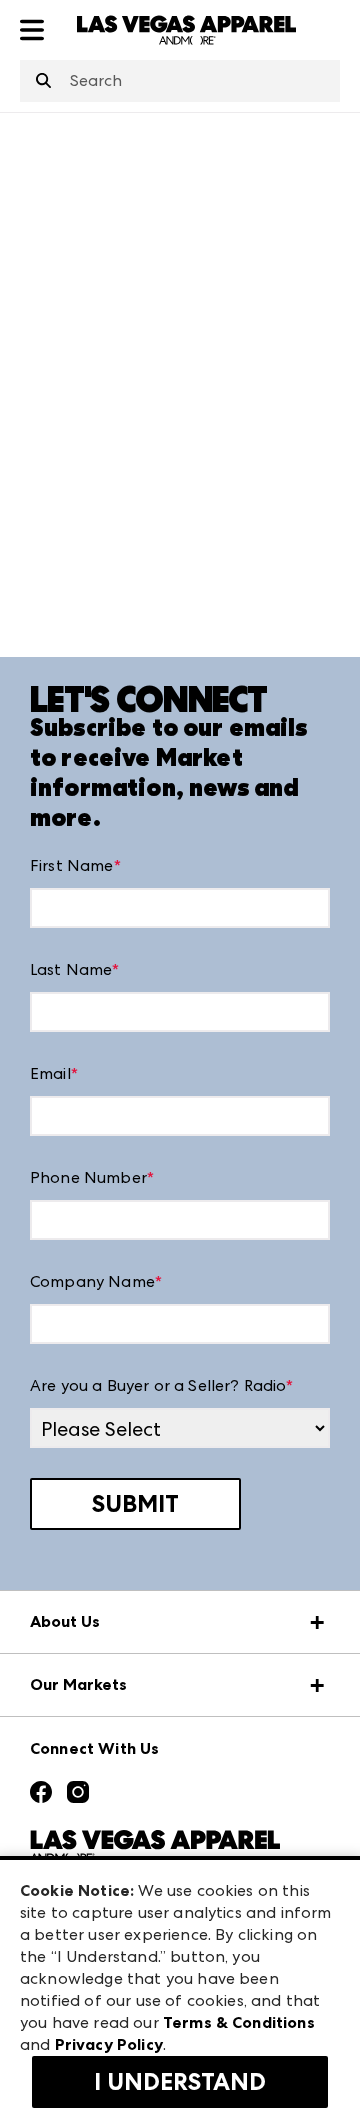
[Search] (43, 82)
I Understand (180, 2082)
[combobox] (180, 81)
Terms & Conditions (239, 2022)
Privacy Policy (109, 2044)
